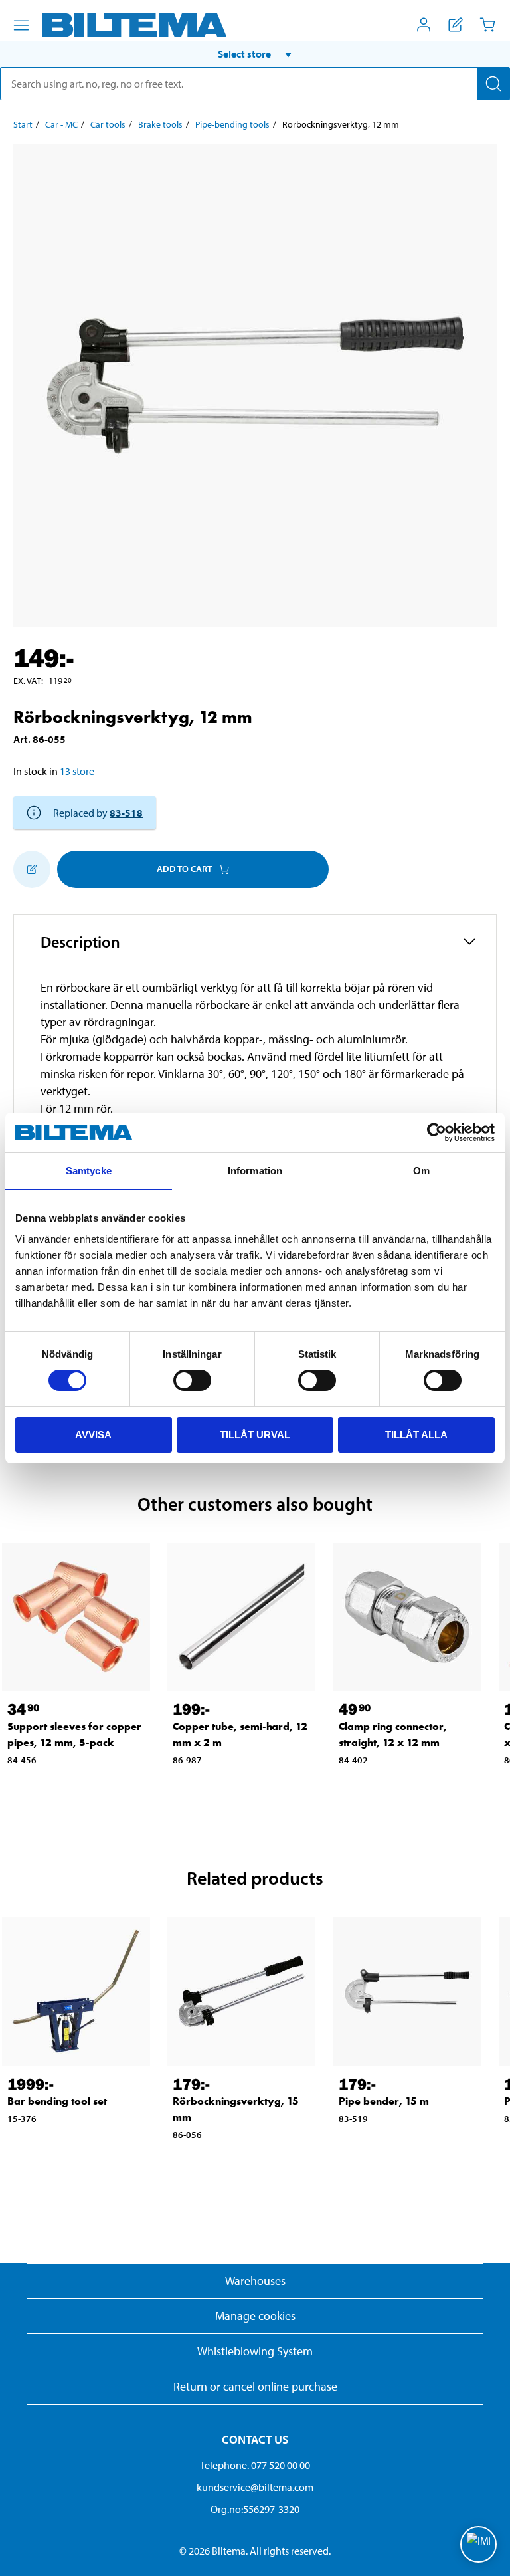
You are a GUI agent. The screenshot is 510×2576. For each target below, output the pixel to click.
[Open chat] (478, 2544)
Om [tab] (421, 1171)
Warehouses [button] (255, 2281)
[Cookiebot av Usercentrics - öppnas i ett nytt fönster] (437, 1132)
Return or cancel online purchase (255, 2386)
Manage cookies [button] (255, 2316)
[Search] (493, 84)
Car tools (108, 124)
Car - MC (61, 124)
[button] (255, 54)
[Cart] (487, 25)
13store (77, 771)
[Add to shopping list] (32, 869)
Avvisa (93, 1435)
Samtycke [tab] (89, 1171)
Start (23, 124)
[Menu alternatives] (21, 25)
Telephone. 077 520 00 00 (255, 2465)
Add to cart (184, 869)
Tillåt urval (255, 1435)
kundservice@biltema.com (255, 2487)
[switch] (192, 1380)
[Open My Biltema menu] (424, 25)
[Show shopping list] (456, 25)
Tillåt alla (416, 1435)
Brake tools (160, 124)
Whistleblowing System (255, 2351)
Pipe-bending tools (232, 124)
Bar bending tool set (57, 2101)
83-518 (126, 813)
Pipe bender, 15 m (384, 2101)
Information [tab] (255, 1171)
